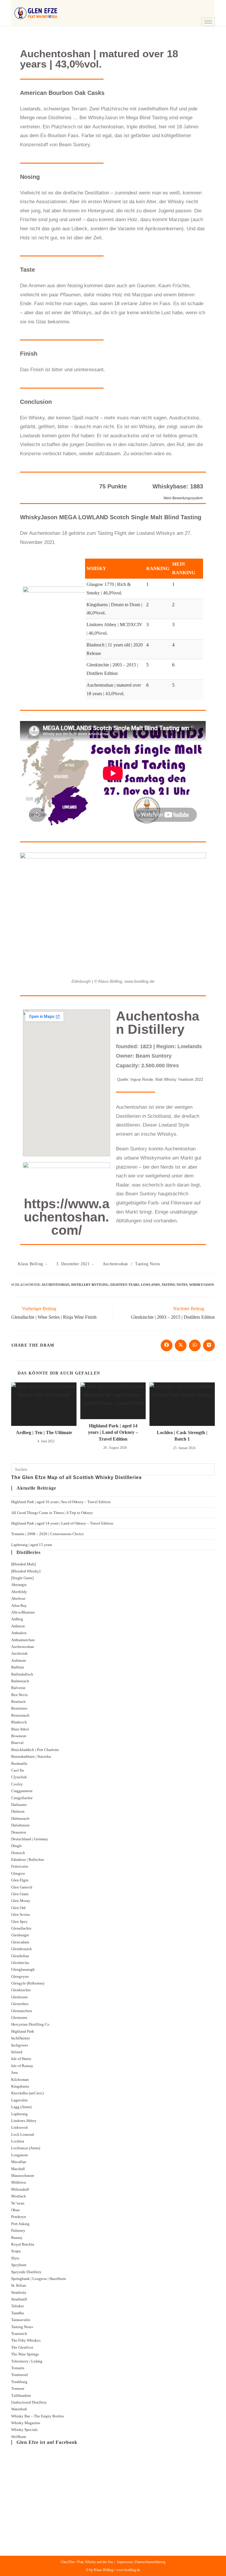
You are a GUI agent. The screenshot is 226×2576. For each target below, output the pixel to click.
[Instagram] (209, 13)
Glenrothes (20, 2004)
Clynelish (19, 1777)
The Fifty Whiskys (26, 2340)
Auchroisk (19, 1653)
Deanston (19, 1832)
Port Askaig (20, 2224)
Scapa (16, 2251)
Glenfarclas (20, 1963)
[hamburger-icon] (208, 22)
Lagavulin (19, 2100)
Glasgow (18, 1873)
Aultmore (19, 1660)
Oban (15, 2210)
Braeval (17, 1743)
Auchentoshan (115, 1264)
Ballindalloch (22, 1674)
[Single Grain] (22, 1578)
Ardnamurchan (23, 1640)
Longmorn (20, 2155)
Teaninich (19, 2334)
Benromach (20, 1715)
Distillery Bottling (90, 1285)
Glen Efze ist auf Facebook (47, 2442)
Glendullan (20, 1956)
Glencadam (20, 1942)
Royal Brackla (23, 2244)
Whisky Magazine (26, 2423)
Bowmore (19, 1736)
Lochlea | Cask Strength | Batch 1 (182, 1436)
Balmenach (20, 1681)
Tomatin (18, 2368)
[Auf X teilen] (181, 1345)
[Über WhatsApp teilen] (195, 1345)
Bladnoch (19, 1722)
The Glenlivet (22, 2347)
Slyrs (15, 2258)
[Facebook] (209, 4)
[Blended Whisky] (26, 1571)
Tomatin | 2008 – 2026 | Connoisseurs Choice (48, 1534)
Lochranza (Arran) (26, 2148)
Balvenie (18, 1688)
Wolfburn (19, 2437)
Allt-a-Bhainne (23, 1612)
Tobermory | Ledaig (27, 2361)
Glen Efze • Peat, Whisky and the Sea (87, 2562)
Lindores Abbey (24, 2121)
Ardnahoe (19, 1633)
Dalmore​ (18, 1811)
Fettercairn (20, 1866)
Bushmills (19, 1763)
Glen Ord (18, 1908)
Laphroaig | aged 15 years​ (32, 1545)
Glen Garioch (22, 1887)
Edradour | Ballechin (28, 1860)
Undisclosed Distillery (29, 2402)
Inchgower (20, 2045)
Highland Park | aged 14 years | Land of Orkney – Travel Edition (113, 1432)
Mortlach (19, 2196)
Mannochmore (23, 2176)
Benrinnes (19, 1708)
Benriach (18, 1702)
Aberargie (19, 1585)
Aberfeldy (19, 1592)
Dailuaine (19, 1805)
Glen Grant (20, 1894)
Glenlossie (20, 1997)
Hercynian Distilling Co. (31, 2024)
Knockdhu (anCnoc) (27, 2093)
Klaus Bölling (31, 1264)
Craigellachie (22, 1798)
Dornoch (18, 1853)
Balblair (18, 1667)
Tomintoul (20, 2375)
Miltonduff (20, 2189)
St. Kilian (19, 2285)
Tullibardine (21, 2396)
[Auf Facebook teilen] (167, 1345)
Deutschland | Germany (30, 1839)
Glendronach (21, 1949)
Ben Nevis (19, 1695)
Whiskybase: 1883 (178, 486)
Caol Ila (18, 1770)
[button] (192, 6)
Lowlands (150, 1285)
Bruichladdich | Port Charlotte (35, 1750)
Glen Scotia (20, 1914)
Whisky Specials (24, 2430)
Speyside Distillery (26, 2272)
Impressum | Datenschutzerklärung (141, 2562)
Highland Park (23, 2031)
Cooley (17, 1784)
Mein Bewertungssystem (183, 498)
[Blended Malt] (23, 1564)
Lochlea (18, 2141)
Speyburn (19, 2265)
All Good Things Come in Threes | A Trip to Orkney (52, 1513)
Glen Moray (21, 1901)
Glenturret (19, 2018)
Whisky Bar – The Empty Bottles (38, 2416)
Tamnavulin (21, 2320)
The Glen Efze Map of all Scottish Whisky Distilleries (77, 1477)
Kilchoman (20, 2080)
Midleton (19, 2182)
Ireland (17, 2052)
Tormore (18, 2388)
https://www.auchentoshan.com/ (67, 1217)
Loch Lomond (23, 2134)
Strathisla (19, 2292)
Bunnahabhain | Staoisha (31, 1756)
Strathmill (19, 2299)
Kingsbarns (20, 2086)
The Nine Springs (25, 2354)
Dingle (17, 1846)
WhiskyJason (202, 1285)
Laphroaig (19, 2114)
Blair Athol (20, 1729)
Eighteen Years (125, 1285)
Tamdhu (18, 2313)
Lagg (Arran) (21, 2107)
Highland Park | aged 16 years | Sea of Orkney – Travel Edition (61, 1502)
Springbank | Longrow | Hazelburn (39, 2279)
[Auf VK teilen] (209, 1345)
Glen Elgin (20, 1880)
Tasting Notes (148, 1264)
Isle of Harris (21, 2059)
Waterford (19, 2409)
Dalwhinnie (20, 1825)
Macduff (18, 2169)
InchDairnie (21, 2038)
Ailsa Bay (19, 1605)
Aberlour (18, 1598)
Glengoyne (20, 1976)
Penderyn (19, 2217)
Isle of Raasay (22, 2066)
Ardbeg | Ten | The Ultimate (44, 1432)
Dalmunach (20, 1818)
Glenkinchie (21, 1990)
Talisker (18, 2306)
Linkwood (19, 2127)
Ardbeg (17, 1619)
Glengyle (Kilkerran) (28, 1983)
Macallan (19, 2162)
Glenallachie (21, 1928)
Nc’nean (18, 2203)
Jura (14, 2072)
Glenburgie (20, 1935)
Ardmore (18, 1626)
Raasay (17, 2238)
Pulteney (18, 2230)
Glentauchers (22, 2011)
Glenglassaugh (23, 1969)
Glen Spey (19, 1922)
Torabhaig (19, 2382)
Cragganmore (22, 1791)
